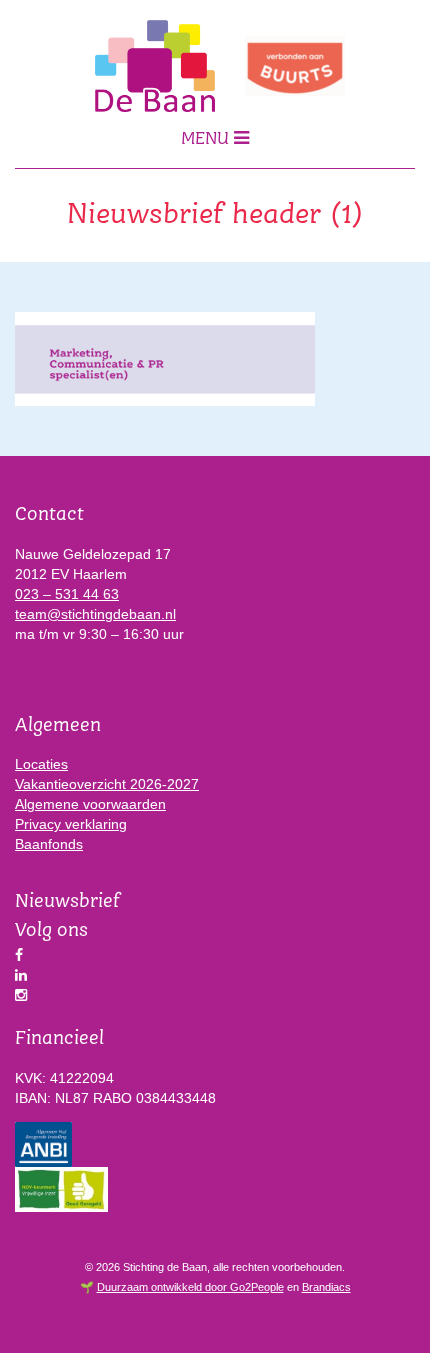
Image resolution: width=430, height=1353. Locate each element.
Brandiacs (326, 1287)
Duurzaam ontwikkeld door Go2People (190, 1287)
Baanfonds (49, 844)
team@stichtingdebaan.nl (95, 614)
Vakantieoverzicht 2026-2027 (107, 784)
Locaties (41, 764)
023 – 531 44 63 (67, 594)
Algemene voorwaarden (90, 804)
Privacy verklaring (71, 824)
